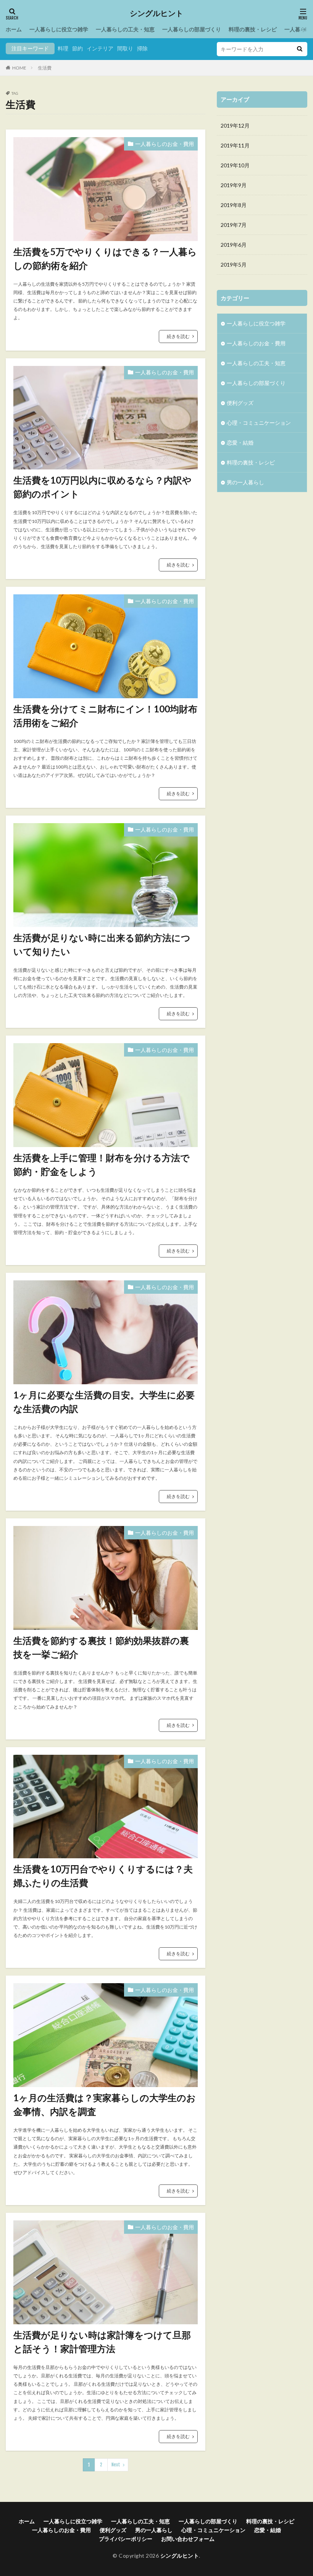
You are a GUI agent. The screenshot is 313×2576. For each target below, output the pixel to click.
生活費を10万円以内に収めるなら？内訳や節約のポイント (102, 487)
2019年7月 (234, 225)
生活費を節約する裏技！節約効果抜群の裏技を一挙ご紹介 (101, 1647)
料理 (63, 48)
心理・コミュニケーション (259, 423)
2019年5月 (234, 265)
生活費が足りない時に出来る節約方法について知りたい (102, 944)
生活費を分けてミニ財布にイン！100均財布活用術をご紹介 (105, 716)
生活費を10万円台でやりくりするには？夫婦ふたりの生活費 (103, 1876)
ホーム (14, 29)
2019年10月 (235, 165)
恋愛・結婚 (240, 443)
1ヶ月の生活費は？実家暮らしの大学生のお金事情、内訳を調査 (105, 2104)
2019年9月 (234, 185)
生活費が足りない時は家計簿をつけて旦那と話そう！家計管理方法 (102, 2342)
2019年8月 (234, 205)
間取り (125, 48)
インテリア (100, 48)
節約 (77, 48)
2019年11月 (235, 145)
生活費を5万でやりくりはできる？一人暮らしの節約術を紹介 (105, 258)
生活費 (45, 68)
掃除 (142, 48)
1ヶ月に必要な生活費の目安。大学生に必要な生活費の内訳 (104, 1402)
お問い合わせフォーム (188, 2539)
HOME (19, 68)
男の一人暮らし (245, 482)
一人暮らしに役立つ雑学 (59, 29)
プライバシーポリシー (126, 2539)
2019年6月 (234, 245)
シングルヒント (156, 13)
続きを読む (178, 336)
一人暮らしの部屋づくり (192, 29)
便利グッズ (240, 403)
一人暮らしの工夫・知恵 (125, 29)
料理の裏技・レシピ (253, 29)
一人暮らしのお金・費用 (165, 144)
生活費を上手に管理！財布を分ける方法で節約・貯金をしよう (102, 1164)
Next (116, 2465)
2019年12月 (235, 125)
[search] (300, 49)
